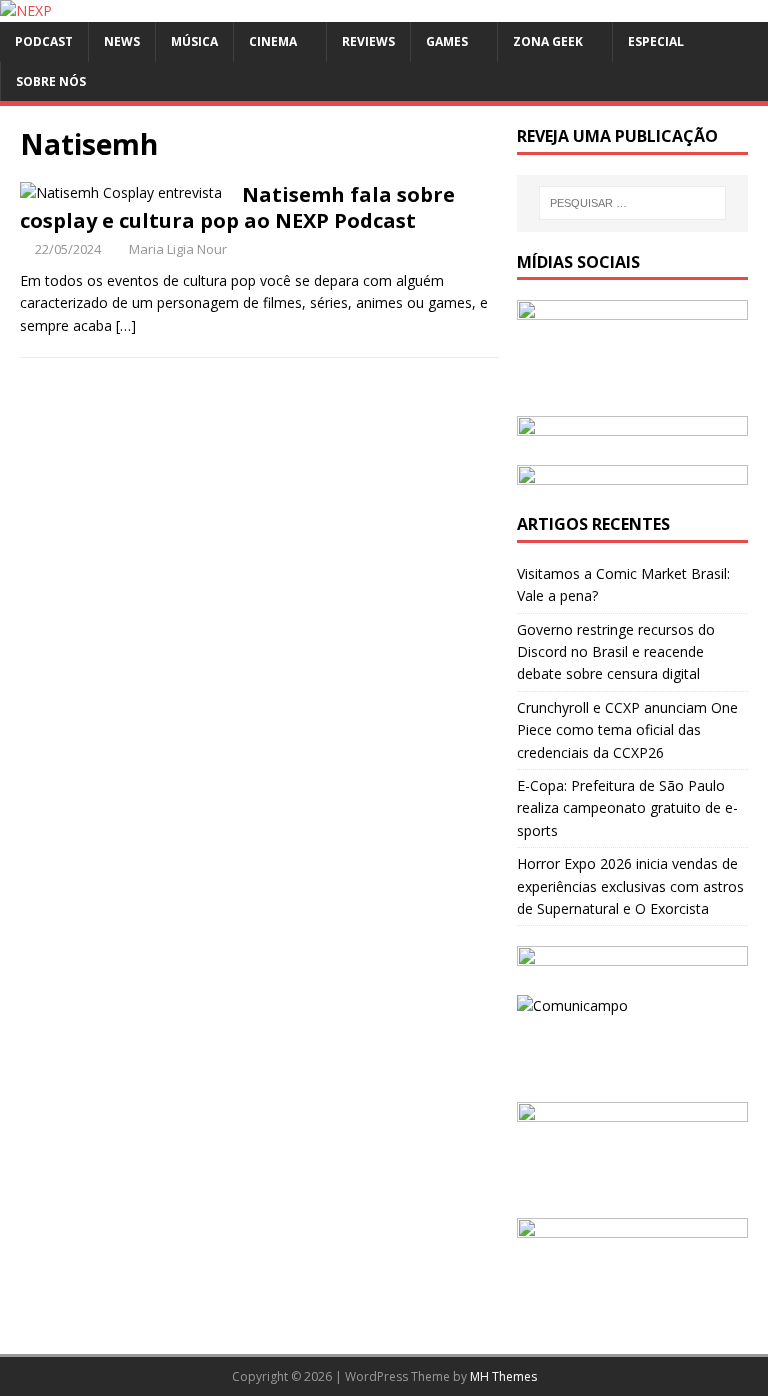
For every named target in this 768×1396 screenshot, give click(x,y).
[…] (126, 325)
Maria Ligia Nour (178, 249)
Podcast (44, 41)
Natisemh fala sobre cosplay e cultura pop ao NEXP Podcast (237, 207)
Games (447, 41)
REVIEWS (368, 41)
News (122, 41)
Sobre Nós (51, 81)
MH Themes (503, 1376)
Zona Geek (548, 41)
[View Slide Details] (632, 430)
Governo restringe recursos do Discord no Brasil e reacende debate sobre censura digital (616, 652)
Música (194, 41)
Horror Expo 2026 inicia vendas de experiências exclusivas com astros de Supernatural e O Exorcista (630, 886)
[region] (632, 430)
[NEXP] (26, 10)
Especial (656, 41)
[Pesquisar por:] (632, 203)
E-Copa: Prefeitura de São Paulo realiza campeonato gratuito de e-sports (627, 808)
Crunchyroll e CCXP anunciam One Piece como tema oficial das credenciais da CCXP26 (627, 730)
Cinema (273, 41)
